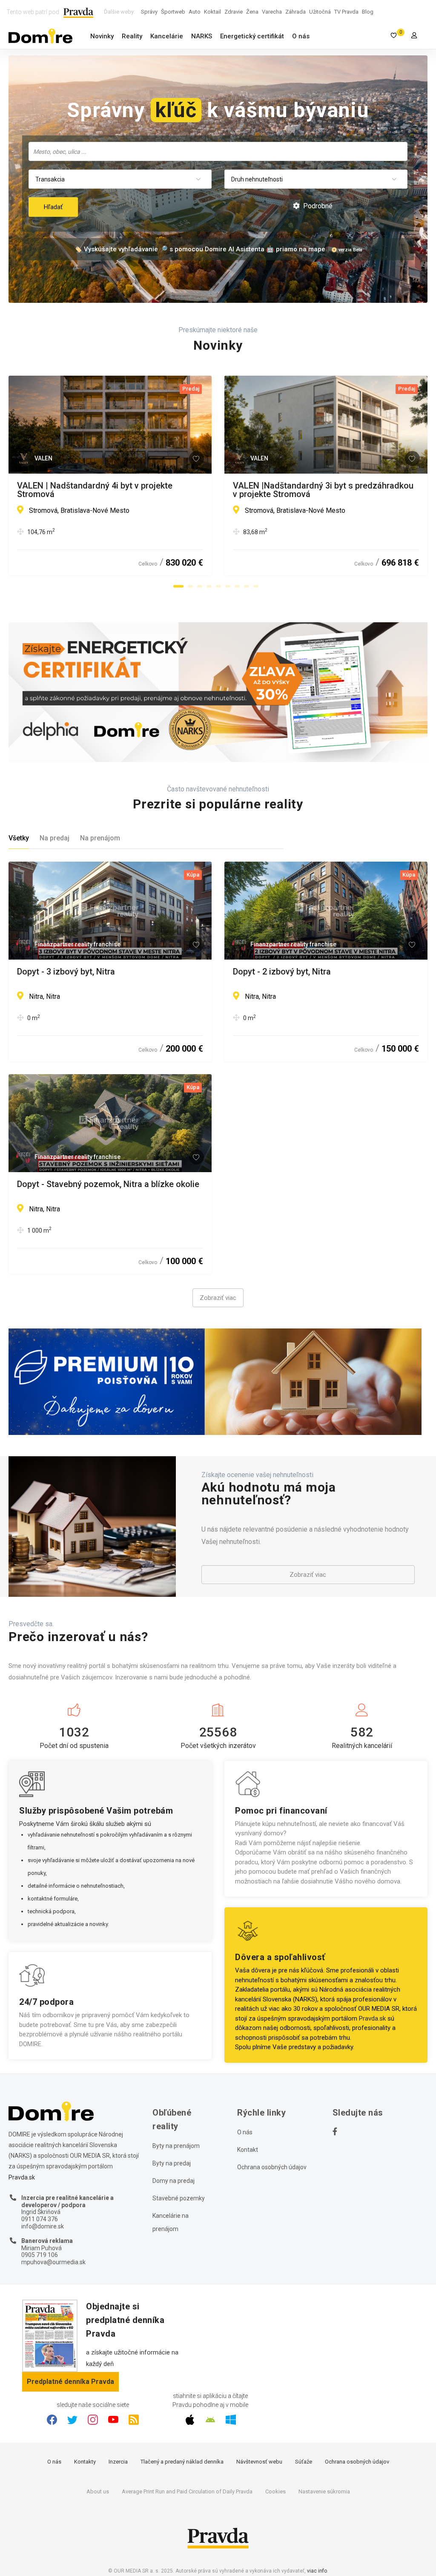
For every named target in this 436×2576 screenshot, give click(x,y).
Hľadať (53, 207)
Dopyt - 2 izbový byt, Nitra (282, 972)
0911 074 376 (40, 2219)
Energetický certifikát (252, 36)
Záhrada (295, 12)
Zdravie (234, 12)
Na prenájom (100, 838)
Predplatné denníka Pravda (70, 2382)
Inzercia (118, 2462)
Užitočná (320, 12)
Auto (195, 12)
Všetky (19, 838)
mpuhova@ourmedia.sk (53, 2262)
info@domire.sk (43, 2226)
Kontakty (85, 2462)
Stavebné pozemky (179, 2198)
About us (98, 2491)
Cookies (275, 2491)
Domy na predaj (174, 2181)
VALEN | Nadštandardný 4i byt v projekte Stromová (95, 490)
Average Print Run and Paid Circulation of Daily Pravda (187, 2491)
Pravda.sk (372, 2018)
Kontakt (248, 2150)
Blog (368, 12)
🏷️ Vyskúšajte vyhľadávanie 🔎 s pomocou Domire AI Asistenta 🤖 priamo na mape (200, 249)
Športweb (173, 12)
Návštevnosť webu (259, 2462)
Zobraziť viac (218, 1298)
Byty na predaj (172, 2163)
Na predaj (54, 838)
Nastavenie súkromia (324, 2491)
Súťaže (304, 2462)
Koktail (212, 12)
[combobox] (218, 151)
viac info (317, 2571)
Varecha (272, 12)
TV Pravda (346, 12)
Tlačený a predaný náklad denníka (182, 2462)
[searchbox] (219, 151)
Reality (132, 36)
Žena (252, 12)
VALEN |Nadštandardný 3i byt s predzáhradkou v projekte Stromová (323, 490)
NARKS (202, 36)
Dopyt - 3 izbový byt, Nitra (66, 972)
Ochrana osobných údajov (272, 2167)
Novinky (102, 36)
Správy (149, 12)
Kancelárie (167, 36)
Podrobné (317, 206)
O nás (301, 36)
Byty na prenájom (176, 2146)
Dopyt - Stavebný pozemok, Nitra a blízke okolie (108, 1184)
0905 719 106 (40, 2255)
